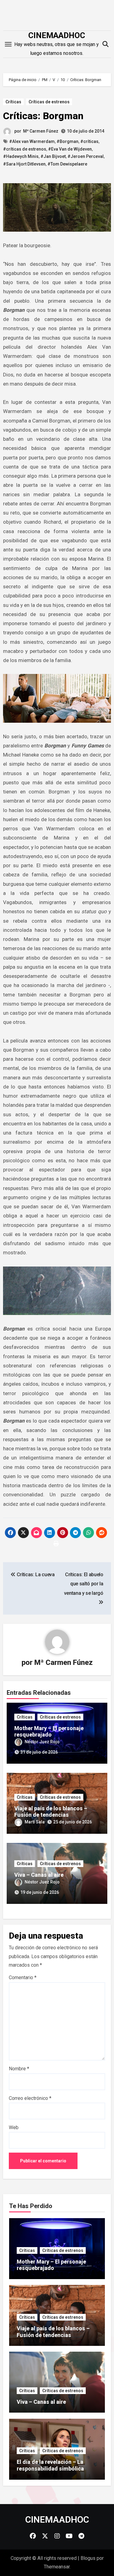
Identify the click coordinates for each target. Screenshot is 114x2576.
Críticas (13, 102)
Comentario (23, 1977)
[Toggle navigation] (8, 44)
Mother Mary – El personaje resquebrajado (49, 1732)
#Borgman (67, 141)
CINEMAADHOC (57, 35)
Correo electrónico (30, 2098)
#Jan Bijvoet (53, 156)
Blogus (88, 2558)
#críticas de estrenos (25, 149)
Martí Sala (35, 1822)
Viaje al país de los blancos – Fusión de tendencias (51, 1812)
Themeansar (57, 2567)
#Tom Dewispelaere (67, 164)
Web (14, 2127)
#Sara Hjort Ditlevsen (24, 164)
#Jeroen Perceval (86, 156)
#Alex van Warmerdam (32, 141)
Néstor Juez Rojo (42, 1742)
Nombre (19, 2069)
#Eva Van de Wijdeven (70, 149)
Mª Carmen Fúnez (41, 131)
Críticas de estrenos (49, 102)
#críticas (89, 141)
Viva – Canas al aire (39, 1875)
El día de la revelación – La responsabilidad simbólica (50, 2465)
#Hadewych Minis (21, 156)
